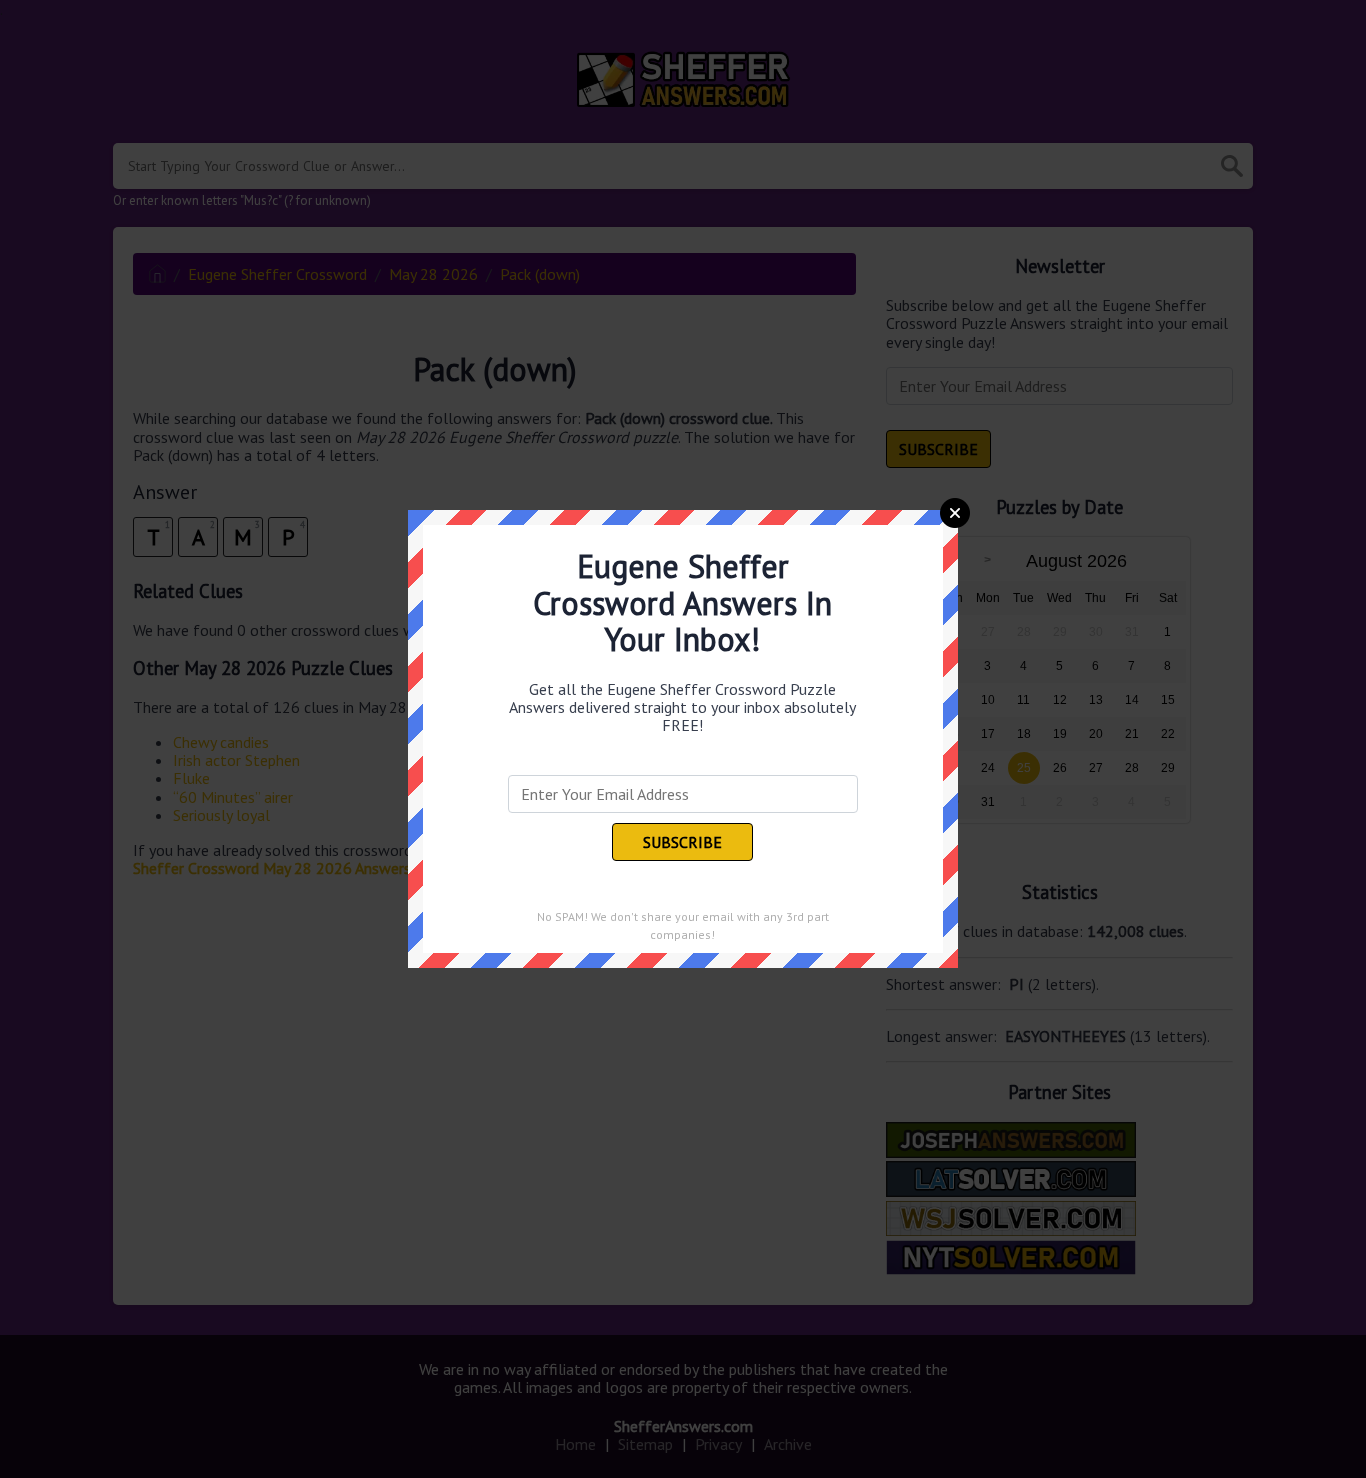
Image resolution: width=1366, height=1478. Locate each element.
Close (955, 513)
